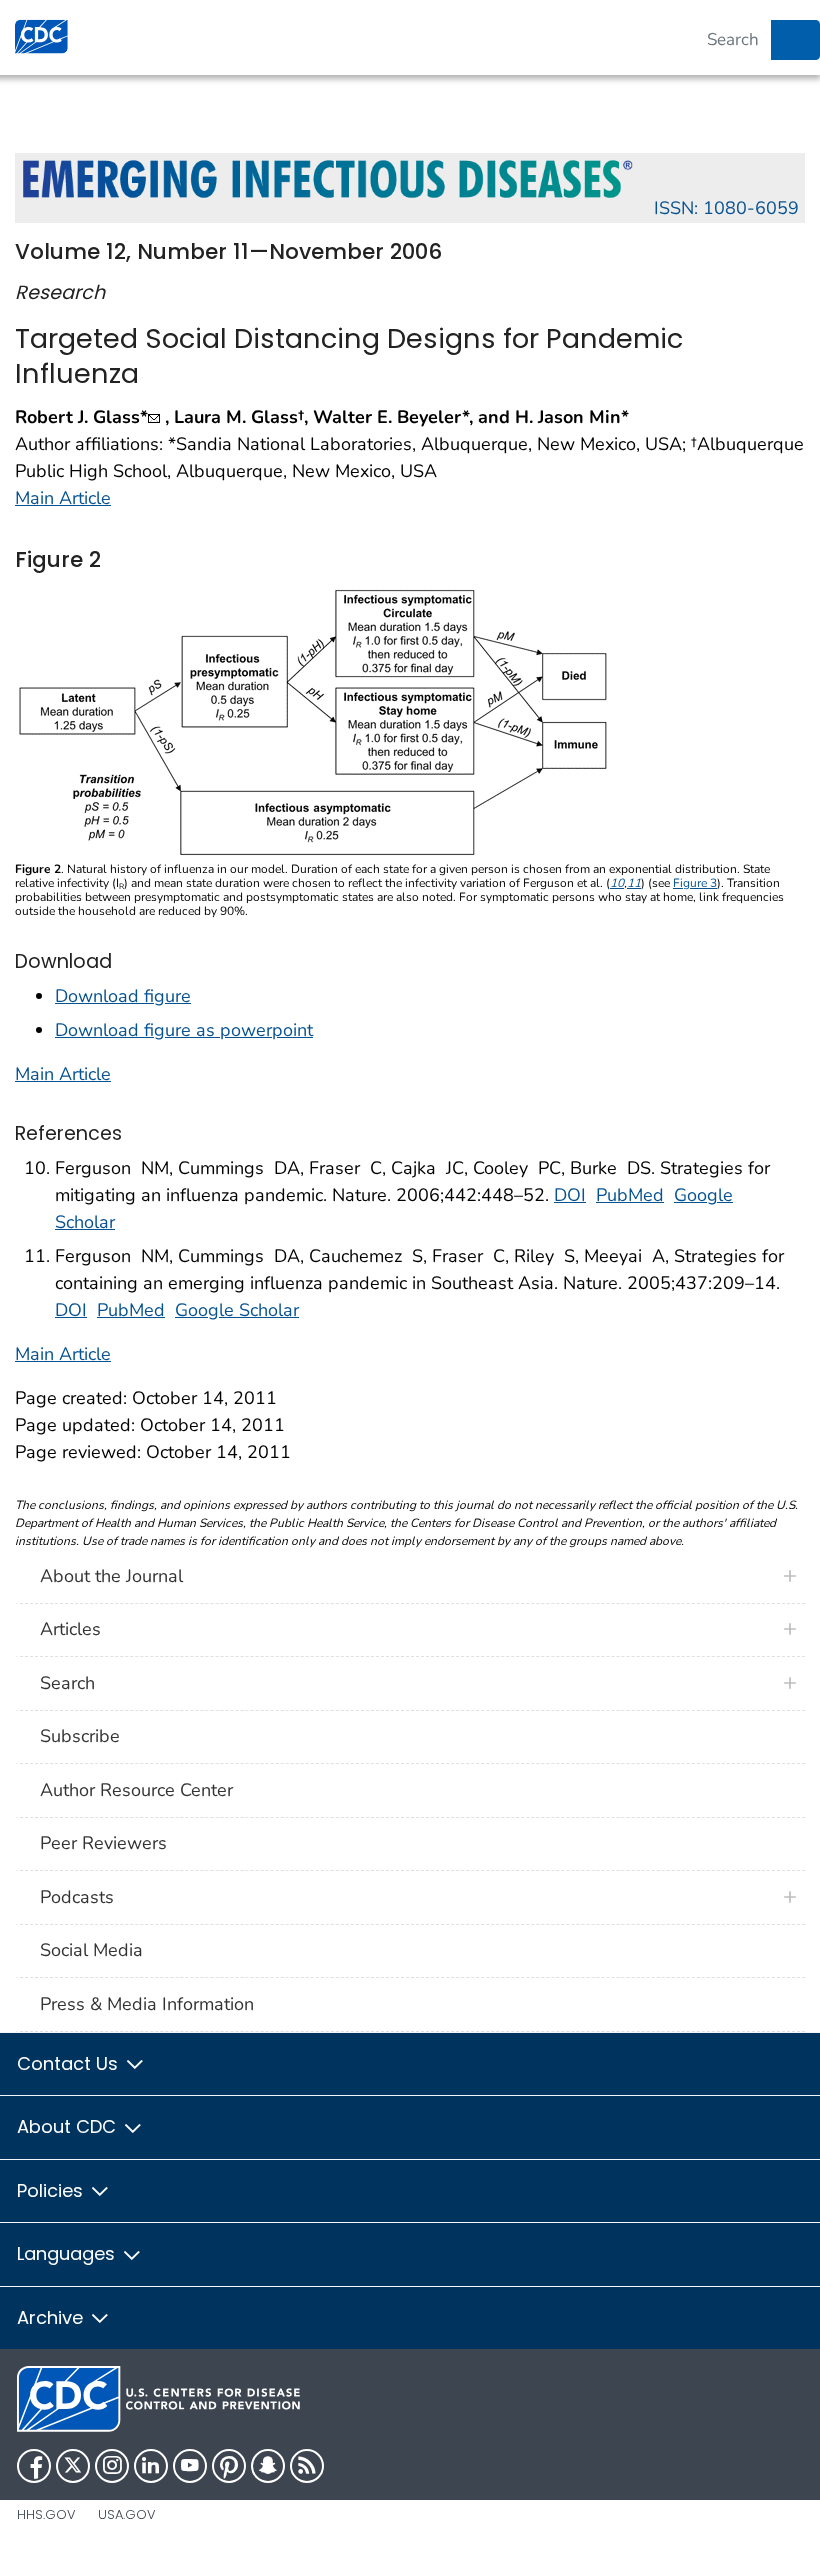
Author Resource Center (136, 1790)
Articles (70, 1629)
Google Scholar (237, 1310)
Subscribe (80, 1736)
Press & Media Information (147, 2004)
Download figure (123, 996)
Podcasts (77, 1897)
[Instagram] (112, 2466)
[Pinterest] (229, 2466)
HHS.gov (46, 2514)
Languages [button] (68, 2253)
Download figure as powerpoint (184, 1030)
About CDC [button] (69, 2126)
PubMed (630, 1195)
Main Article (63, 498)
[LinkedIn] (151, 2466)
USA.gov (127, 2514)
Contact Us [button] (70, 2063)
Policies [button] (52, 2190)
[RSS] (307, 2466)
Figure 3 (695, 883)
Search (67, 1683)
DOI (570, 1195)
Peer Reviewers (103, 1843)
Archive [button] (52, 2317)
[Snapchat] (268, 2466)
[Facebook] (34, 2466)
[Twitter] (73, 2466)
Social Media (91, 1950)
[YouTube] (190, 2466)
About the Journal (111, 1576)
